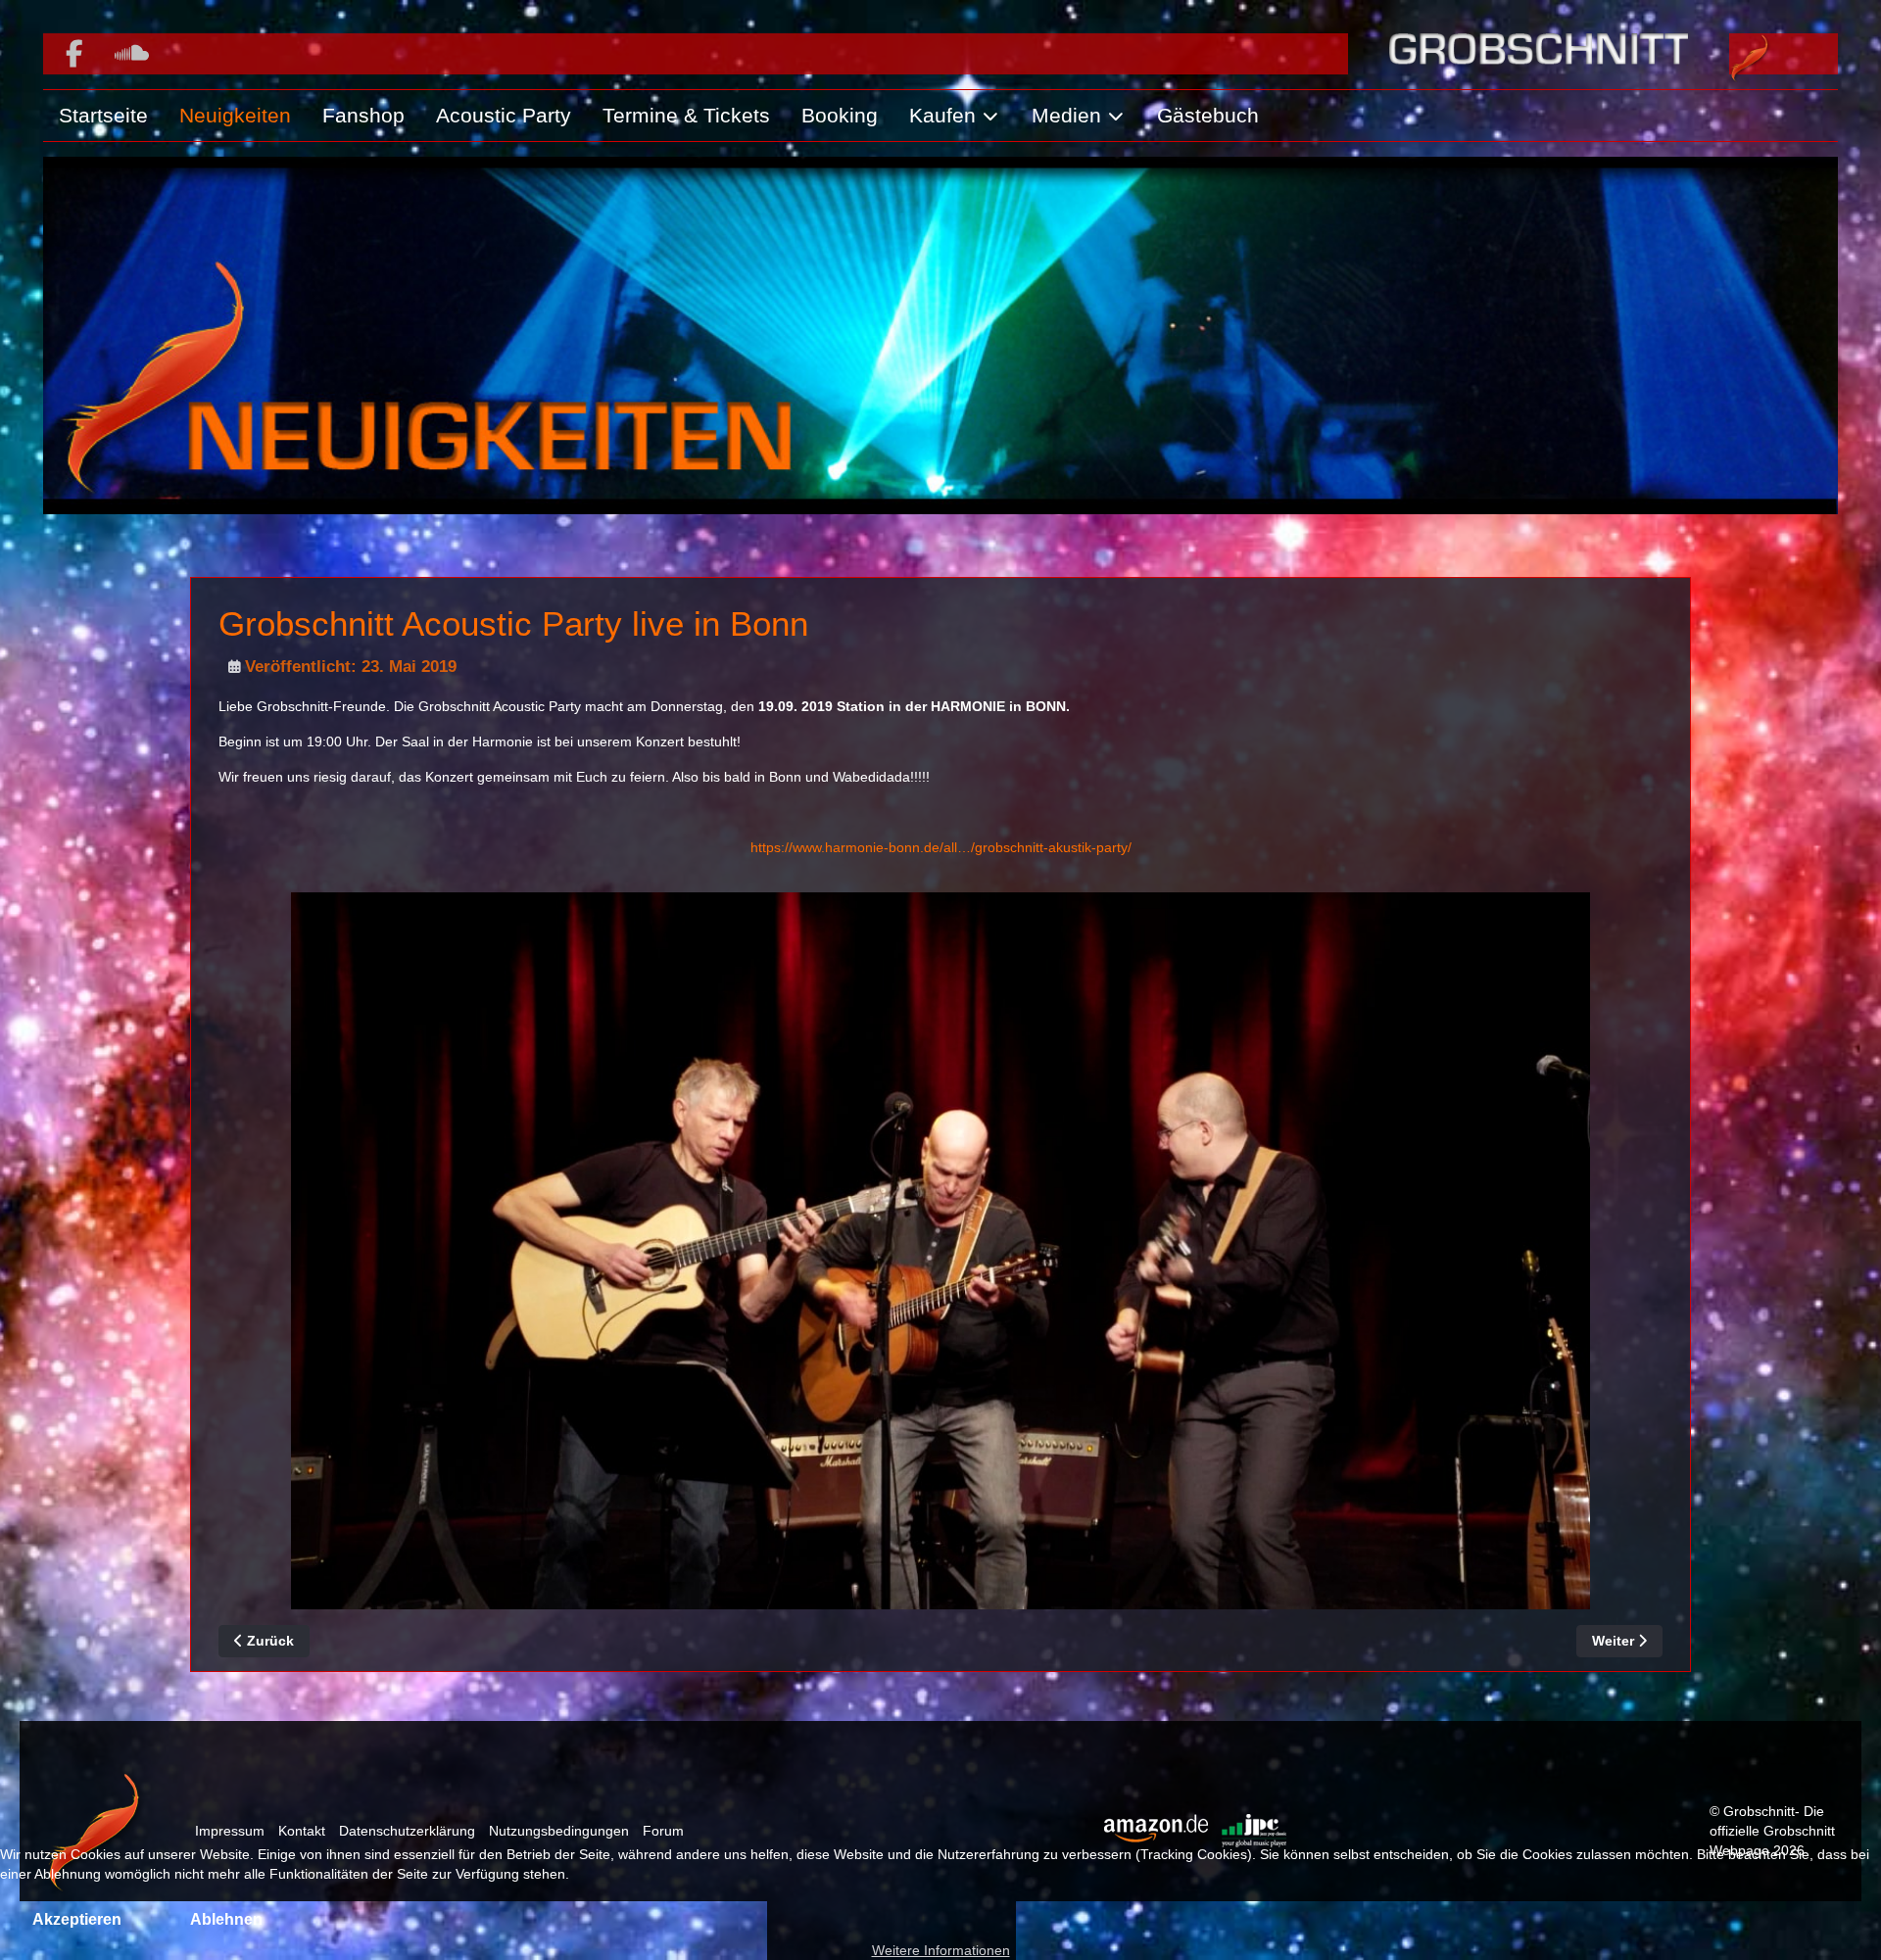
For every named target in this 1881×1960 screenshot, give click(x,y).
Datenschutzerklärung (407, 1831)
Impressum (230, 1831)
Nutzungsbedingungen (559, 1831)
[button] (955, 116)
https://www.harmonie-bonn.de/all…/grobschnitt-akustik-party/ (941, 847)
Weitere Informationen (941, 1950)
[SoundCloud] (132, 54)
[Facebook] (74, 54)
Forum (663, 1831)
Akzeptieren (77, 1919)
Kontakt (302, 1831)
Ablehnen (226, 1919)
